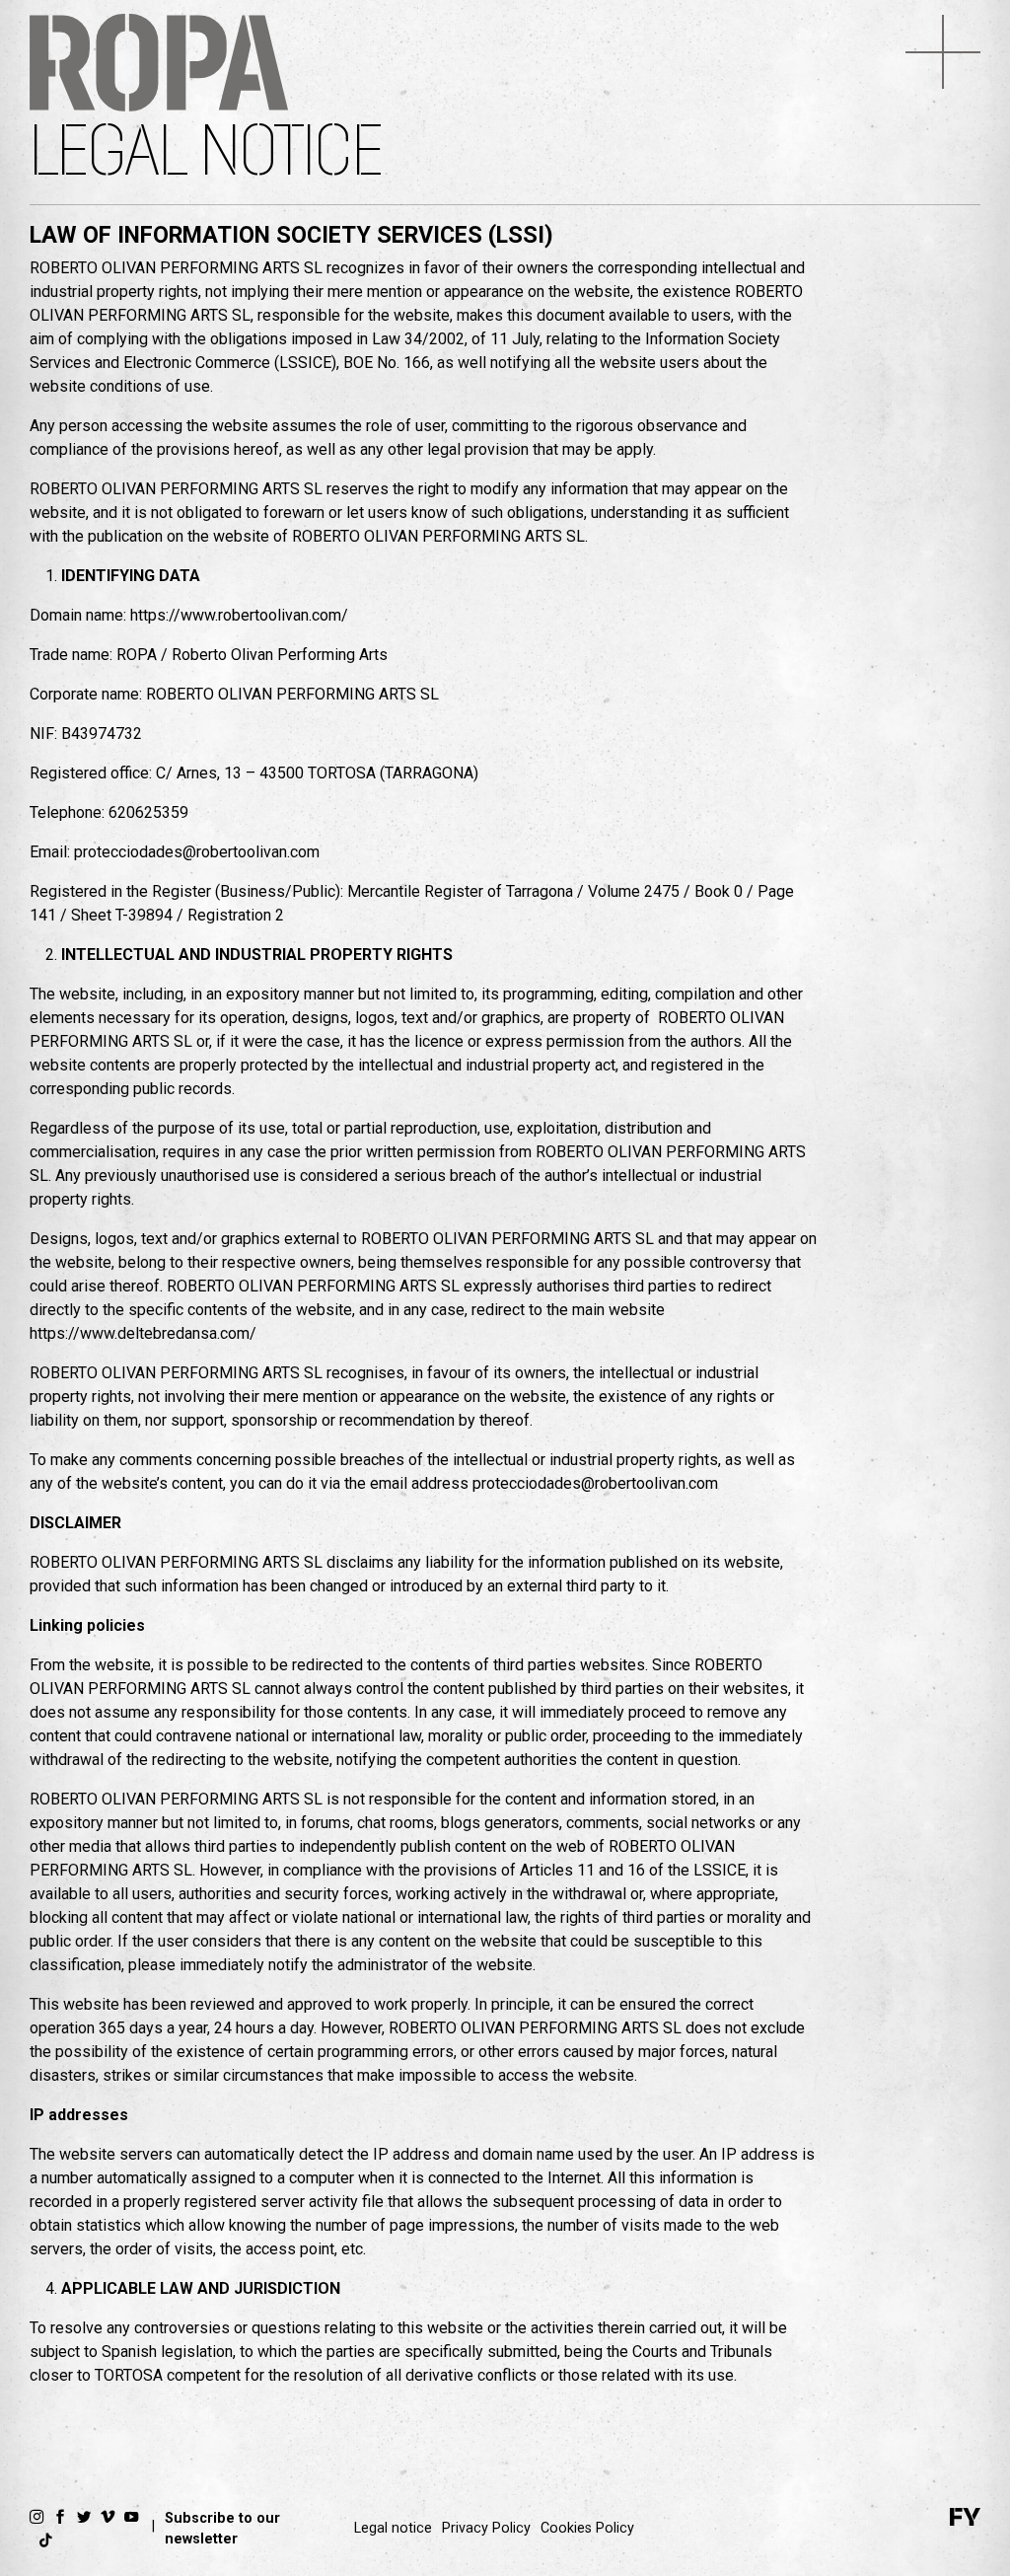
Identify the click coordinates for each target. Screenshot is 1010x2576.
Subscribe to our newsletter (222, 2529)
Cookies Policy (587, 2528)
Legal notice (393, 2528)
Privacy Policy (486, 2528)
